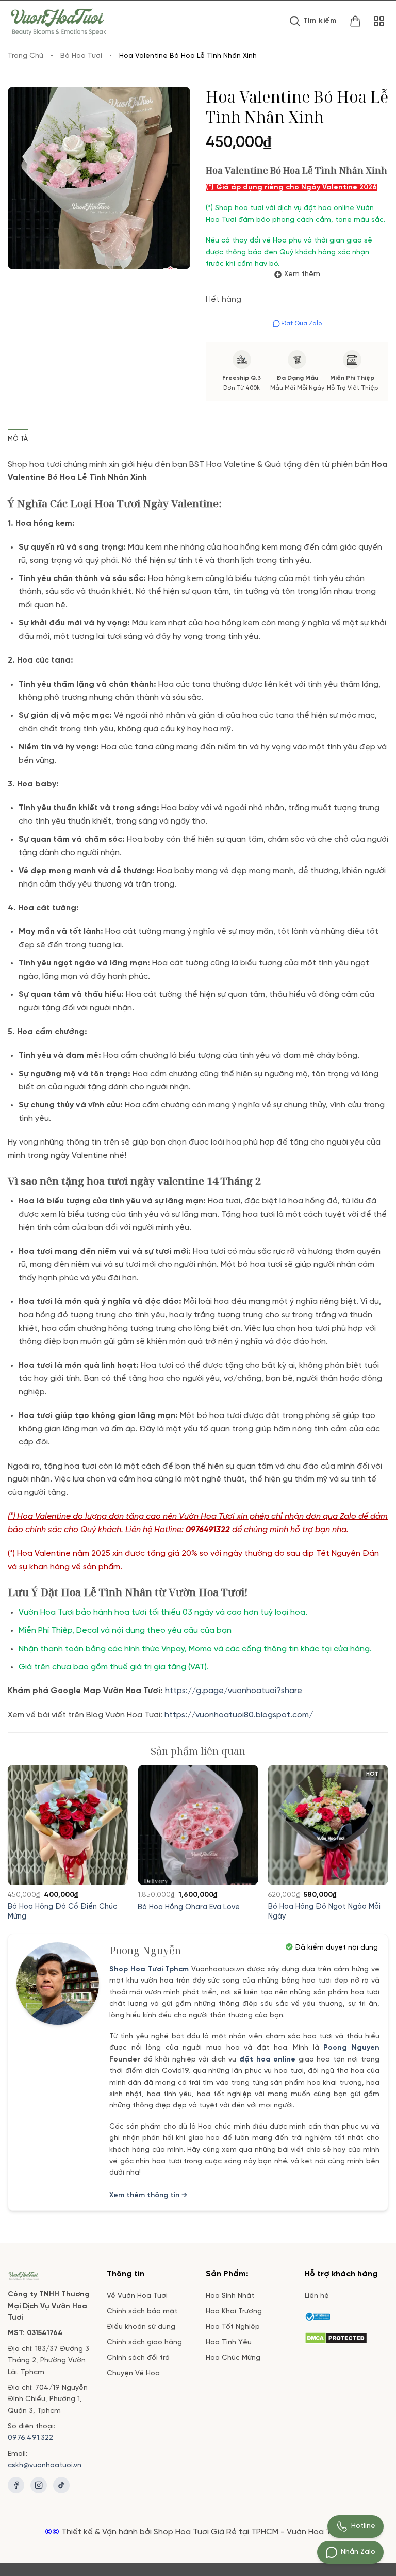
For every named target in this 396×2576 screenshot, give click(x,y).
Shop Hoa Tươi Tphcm (149, 1969)
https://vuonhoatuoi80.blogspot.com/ (239, 1715)
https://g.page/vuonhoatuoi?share (235, 1691)
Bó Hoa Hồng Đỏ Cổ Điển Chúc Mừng (62, 1912)
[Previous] (23, 1830)
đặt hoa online (267, 2060)
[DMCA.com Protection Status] (336, 2337)
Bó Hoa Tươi (81, 56)
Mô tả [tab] (18, 439)
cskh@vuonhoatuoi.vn (45, 2465)
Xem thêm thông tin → (148, 2195)
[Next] (373, 1830)
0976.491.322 (30, 2438)
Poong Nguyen (351, 2048)
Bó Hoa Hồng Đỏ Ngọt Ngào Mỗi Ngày (324, 1912)
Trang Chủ (26, 56)
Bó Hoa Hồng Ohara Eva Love (189, 1907)
